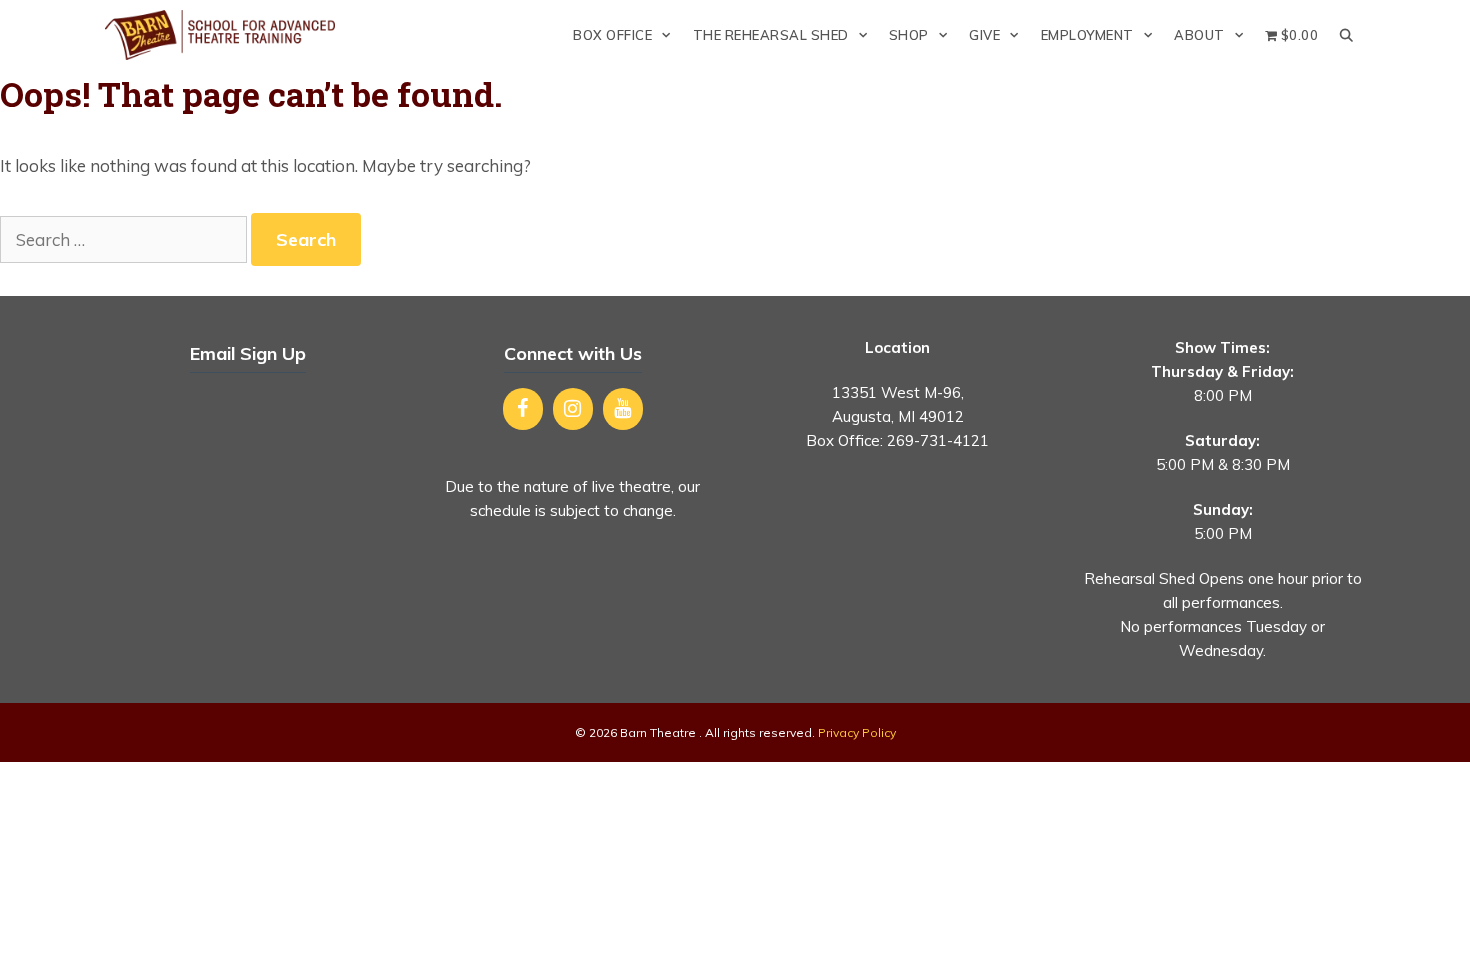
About (1199, 35)
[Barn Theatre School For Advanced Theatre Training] (225, 35)
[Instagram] (573, 409)
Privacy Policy (857, 732)
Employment (1087, 35)
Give (984, 35)
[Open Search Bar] (1346, 35)
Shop (909, 35)
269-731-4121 (938, 440)
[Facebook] (523, 409)
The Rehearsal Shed (771, 35)
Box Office (612, 35)
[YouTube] (623, 409)
